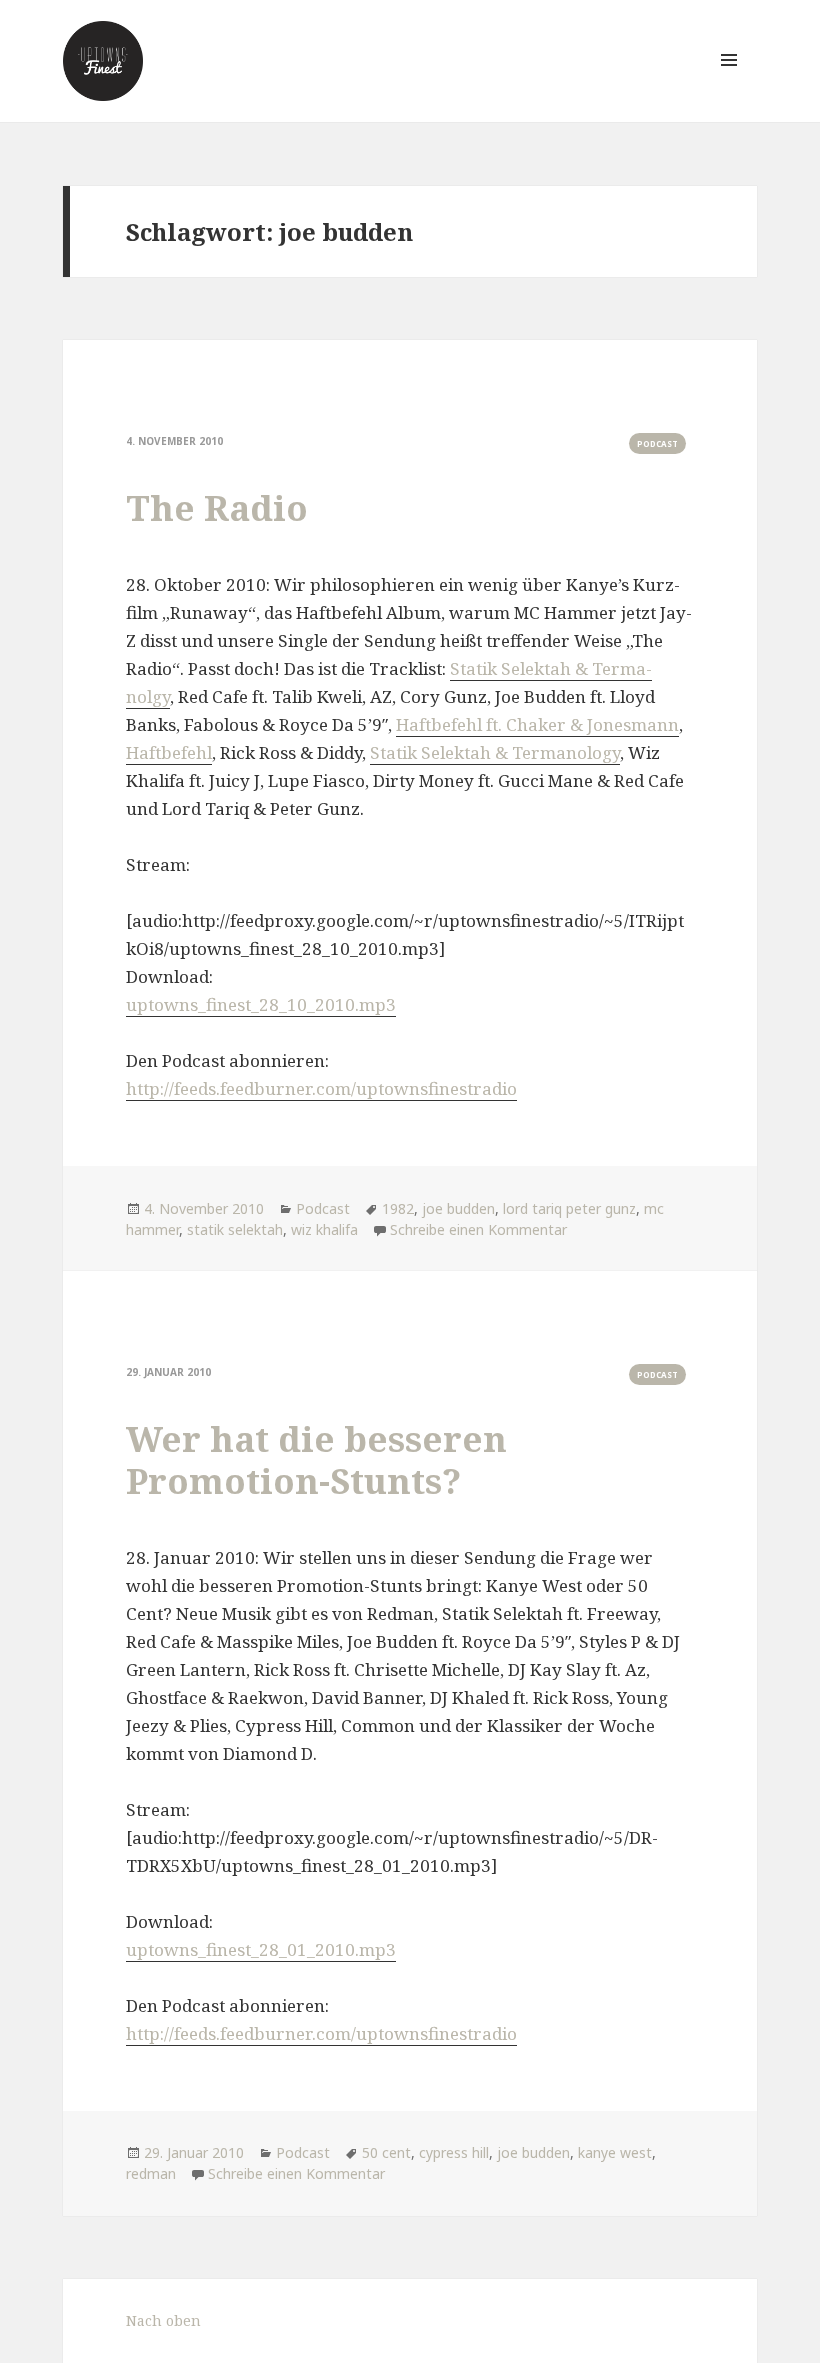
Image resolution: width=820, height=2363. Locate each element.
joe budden (458, 1208)
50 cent (386, 2152)
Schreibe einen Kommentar (478, 1229)
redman (151, 2173)
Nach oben (163, 2320)
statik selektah (235, 1229)
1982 (398, 1208)
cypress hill (454, 2152)
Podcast (657, 443)
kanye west (615, 2152)
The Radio (217, 507)
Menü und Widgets (729, 88)
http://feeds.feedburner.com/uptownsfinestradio (321, 1088)
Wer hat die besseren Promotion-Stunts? (316, 1459)
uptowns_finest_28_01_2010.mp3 (261, 1949)
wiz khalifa (324, 1229)
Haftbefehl (169, 752)
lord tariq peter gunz (569, 1208)
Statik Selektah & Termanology (495, 752)
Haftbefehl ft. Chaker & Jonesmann (537, 724)
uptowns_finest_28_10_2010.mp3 (261, 1004)
